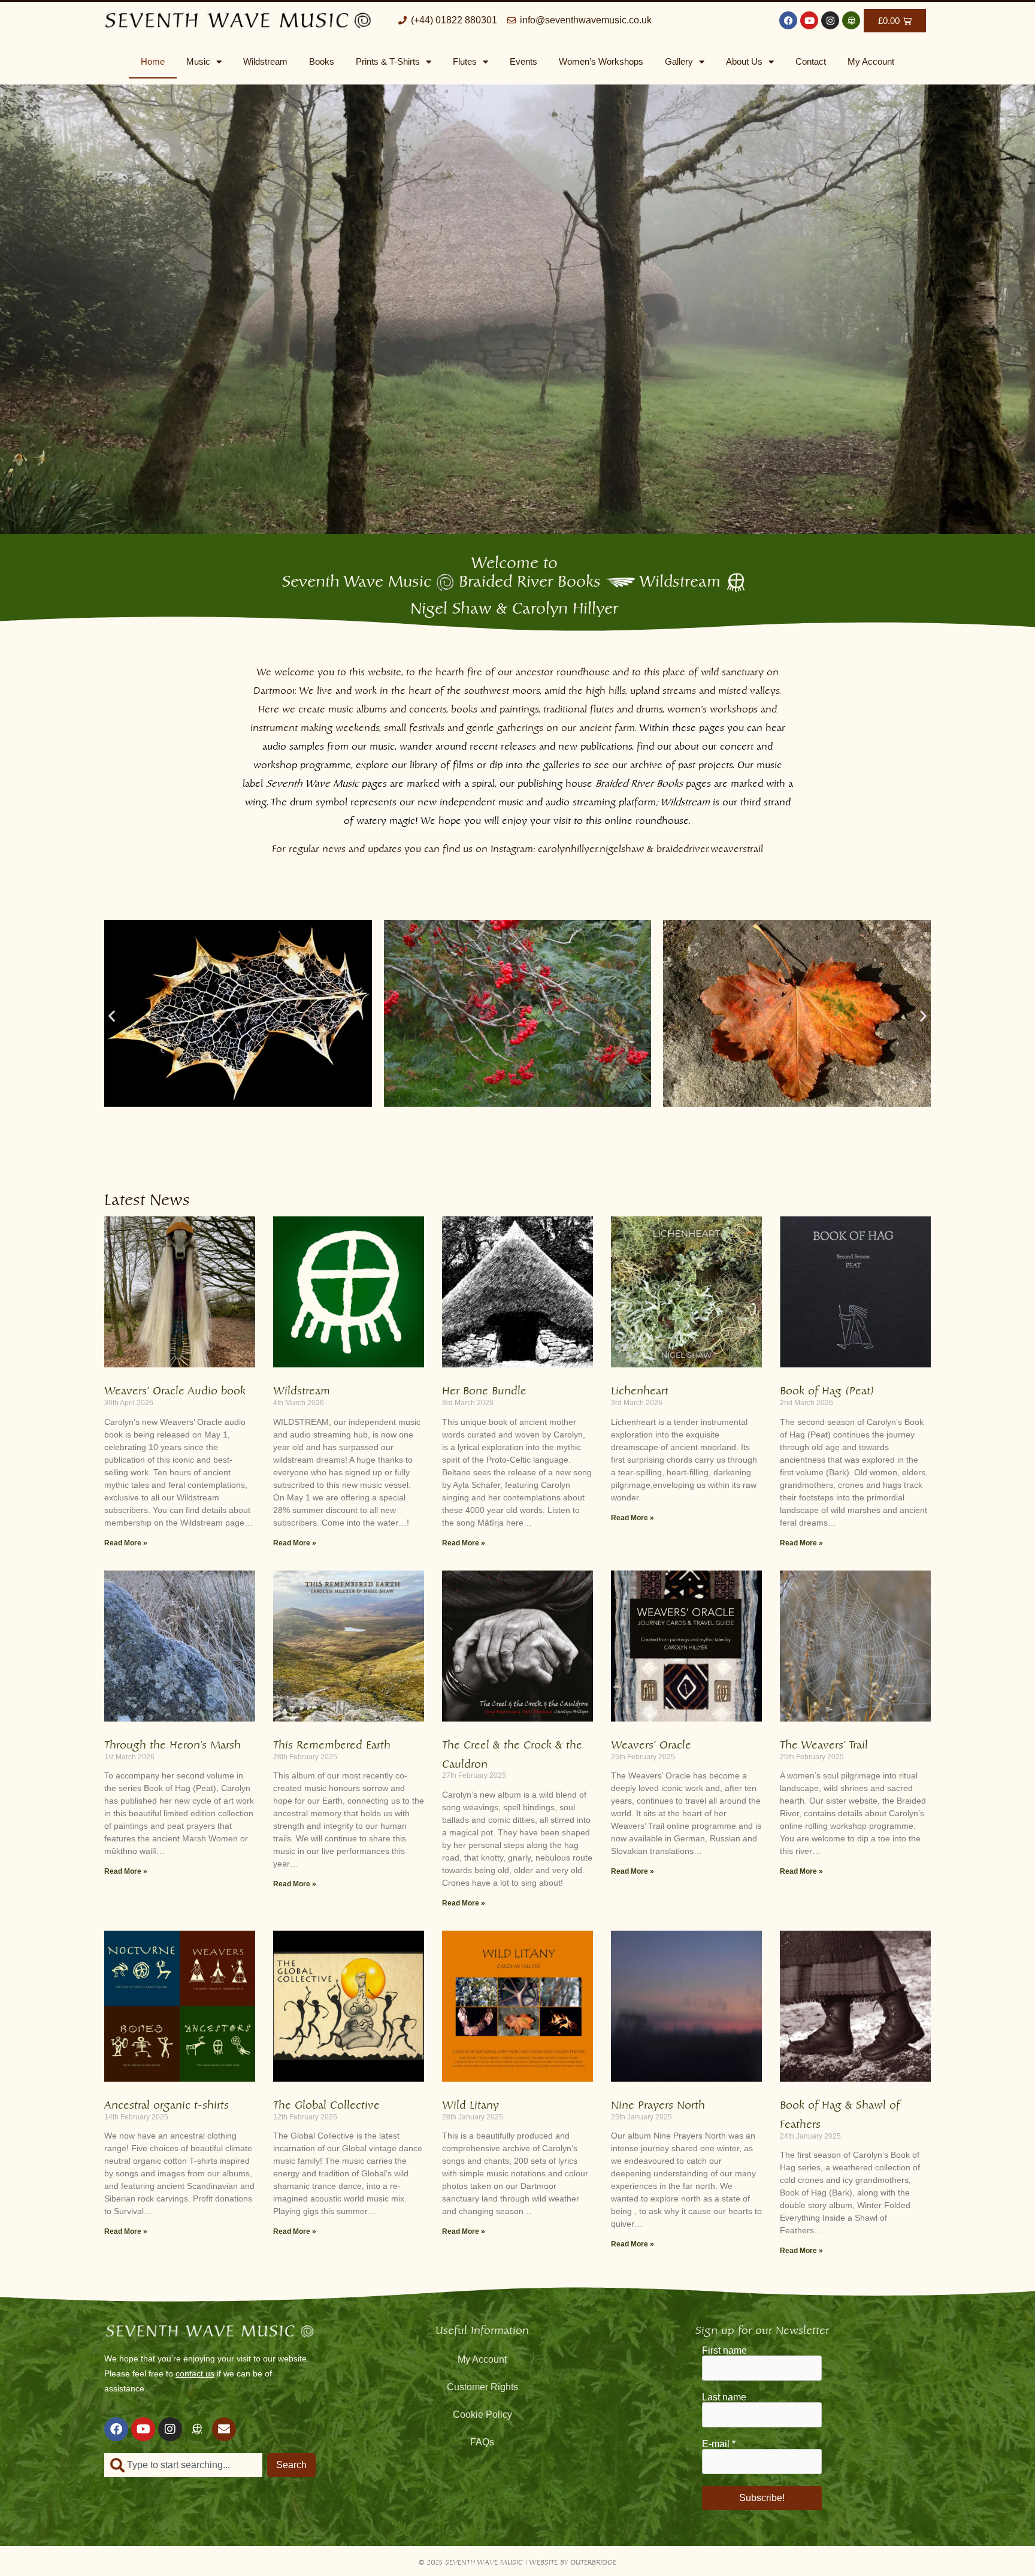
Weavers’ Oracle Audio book (175, 1389)
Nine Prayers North (658, 2103)
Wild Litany (470, 2103)
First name (724, 2351)
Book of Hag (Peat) (827, 1389)
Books (322, 61)
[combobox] (183, 2465)
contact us (195, 2373)
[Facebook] (788, 20)
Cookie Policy (482, 2415)
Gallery (679, 61)
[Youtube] (809, 20)
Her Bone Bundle (484, 1389)
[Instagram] (830, 20)
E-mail (719, 2444)
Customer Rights (482, 2387)
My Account (871, 61)
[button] (112, 1015)
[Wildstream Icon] (851, 20)
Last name (724, 2397)
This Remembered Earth (332, 1743)
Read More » (126, 1543)
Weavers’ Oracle (651, 1743)
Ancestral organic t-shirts (167, 2103)
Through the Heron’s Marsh (172, 1743)
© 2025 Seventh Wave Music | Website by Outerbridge (517, 2561)
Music (198, 61)
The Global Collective (326, 2103)
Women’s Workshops (601, 61)
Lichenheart (640, 1389)
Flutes (465, 61)
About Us (744, 61)
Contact (811, 61)
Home (153, 61)
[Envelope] (224, 2429)
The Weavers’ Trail (824, 1743)
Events (523, 61)
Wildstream (265, 61)
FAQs (482, 2442)
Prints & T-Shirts (388, 61)
